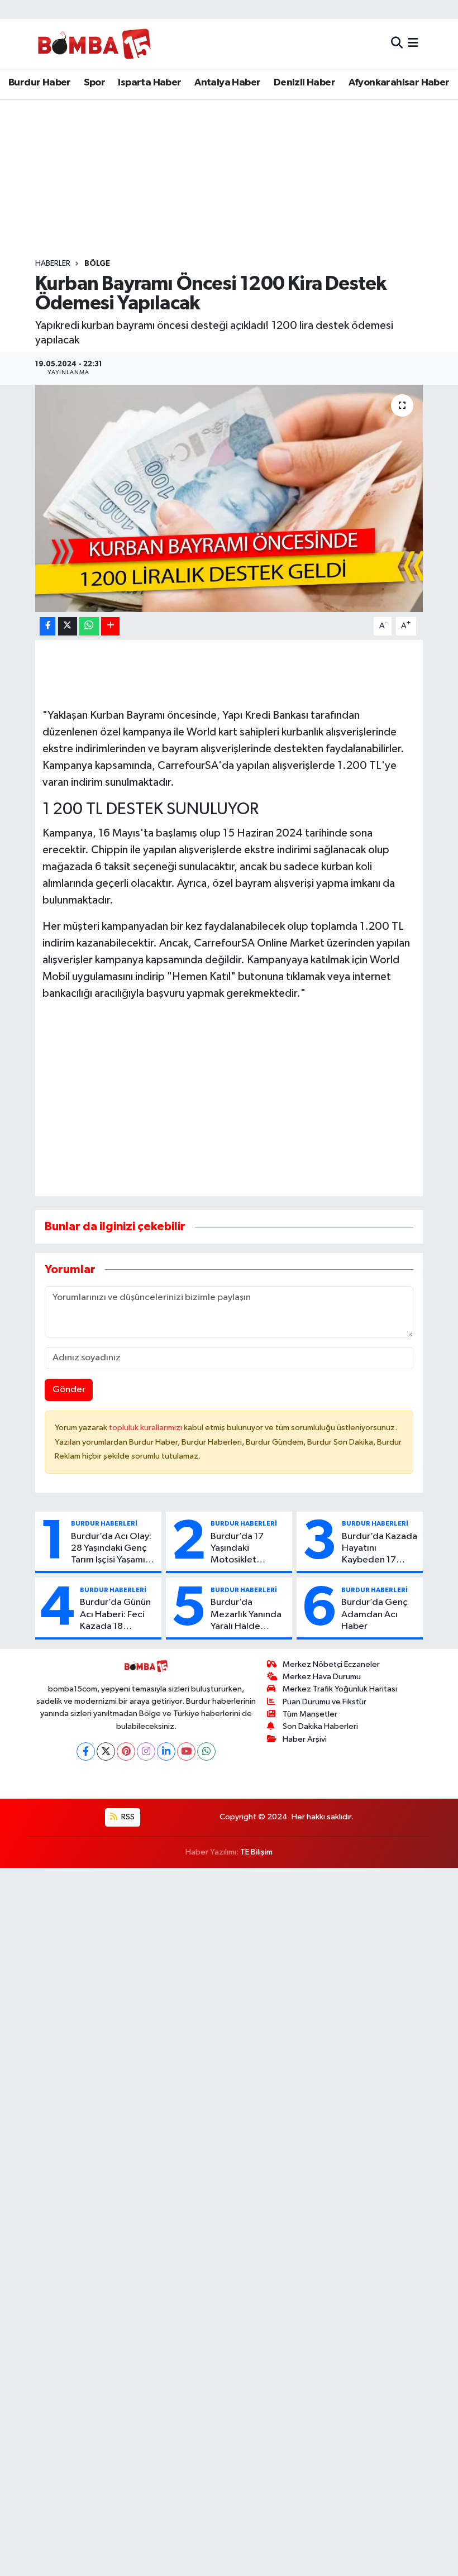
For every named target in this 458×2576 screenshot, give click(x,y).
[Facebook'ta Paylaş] (47, 626)
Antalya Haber (227, 83)
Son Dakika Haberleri (320, 1726)
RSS (127, 1817)
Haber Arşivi (305, 1739)
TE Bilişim (256, 1852)
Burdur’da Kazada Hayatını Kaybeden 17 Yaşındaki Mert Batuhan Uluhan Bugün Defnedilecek (380, 1549)
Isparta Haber (149, 83)
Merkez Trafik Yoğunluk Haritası (340, 1689)
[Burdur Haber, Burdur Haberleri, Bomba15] (94, 44)
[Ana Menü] (413, 44)
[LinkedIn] (166, 1751)
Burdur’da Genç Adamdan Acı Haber (374, 1614)
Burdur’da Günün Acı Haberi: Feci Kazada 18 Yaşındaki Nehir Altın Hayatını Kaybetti (115, 1615)
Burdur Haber (40, 83)
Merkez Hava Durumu (322, 1677)
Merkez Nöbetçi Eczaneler (331, 1664)
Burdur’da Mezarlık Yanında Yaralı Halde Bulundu (246, 1615)
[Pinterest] (126, 1751)
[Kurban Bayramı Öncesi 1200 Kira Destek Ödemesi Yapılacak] (229, 498)
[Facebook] (86, 1751)
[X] (106, 1751)
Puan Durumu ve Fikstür (325, 1702)
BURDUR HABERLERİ (104, 1523)
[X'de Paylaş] (68, 626)
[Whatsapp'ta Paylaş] (89, 626)
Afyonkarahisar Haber (399, 83)
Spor (94, 83)
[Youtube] (186, 1751)
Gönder (69, 1390)
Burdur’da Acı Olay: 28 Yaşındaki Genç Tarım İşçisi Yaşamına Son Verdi (113, 1549)
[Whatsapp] (206, 1751)
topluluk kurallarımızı (146, 1428)
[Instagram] (146, 1751)
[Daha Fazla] (110, 626)
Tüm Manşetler (310, 1714)
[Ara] (397, 44)
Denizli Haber (304, 83)
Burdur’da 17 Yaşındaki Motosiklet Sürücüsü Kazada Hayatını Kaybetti (247, 1549)
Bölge (97, 264)
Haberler (53, 264)
